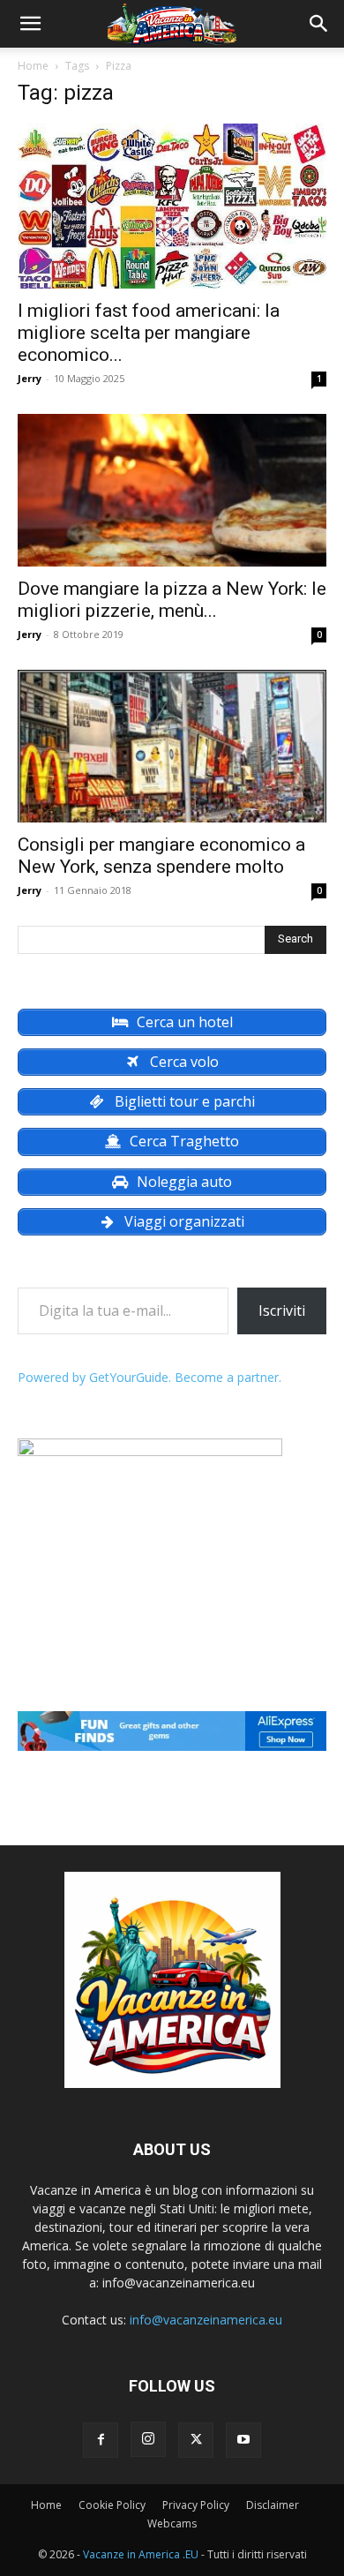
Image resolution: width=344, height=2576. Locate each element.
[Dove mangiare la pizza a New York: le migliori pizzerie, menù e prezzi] (172, 490)
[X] (196, 2440)
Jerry (30, 378)
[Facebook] (101, 2440)
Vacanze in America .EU (141, 2554)
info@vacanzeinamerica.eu (206, 2320)
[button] (30, 24)
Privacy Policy (196, 2505)
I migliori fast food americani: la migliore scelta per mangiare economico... (149, 333)
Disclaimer (273, 2505)
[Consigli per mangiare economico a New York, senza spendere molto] (172, 746)
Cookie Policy (112, 2505)
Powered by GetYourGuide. (94, 1377)
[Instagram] (148, 2439)
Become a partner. (228, 1377)
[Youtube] (243, 2440)
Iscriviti (282, 1311)
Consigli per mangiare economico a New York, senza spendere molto (161, 856)
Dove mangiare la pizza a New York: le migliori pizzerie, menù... (172, 600)
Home (33, 66)
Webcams (172, 2523)
